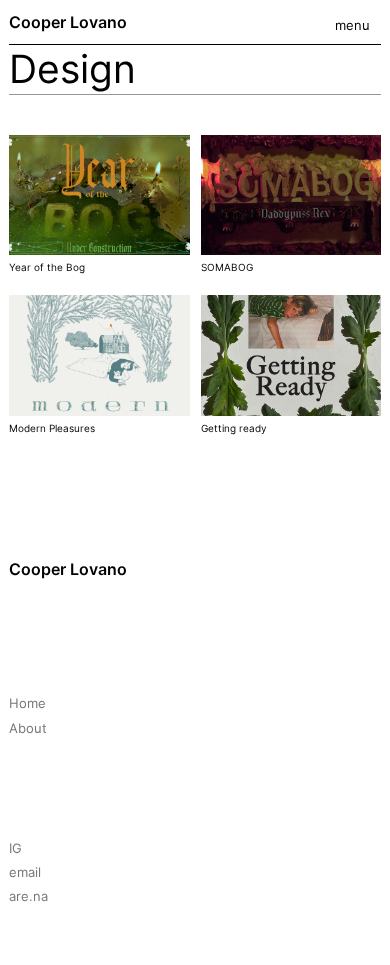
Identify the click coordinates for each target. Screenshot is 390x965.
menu (352, 25)
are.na (28, 896)
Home (27, 703)
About (28, 728)
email (25, 872)
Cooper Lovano (68, 22)
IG (15, 848)
